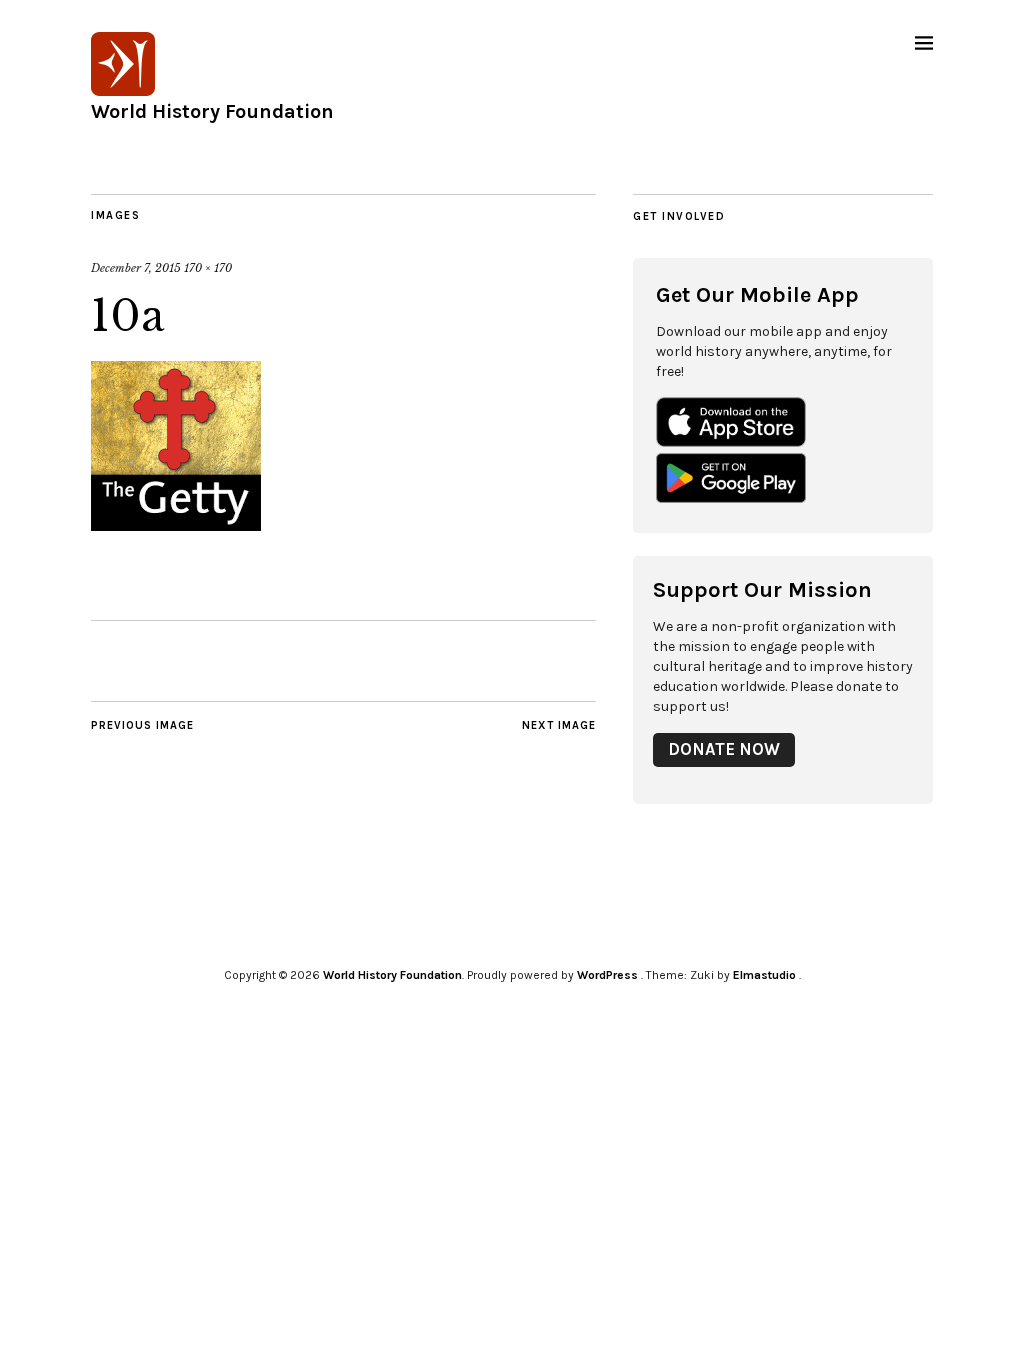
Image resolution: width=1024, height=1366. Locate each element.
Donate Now (724, 749)
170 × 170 (208, 268)
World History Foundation (212, 111)
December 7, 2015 (136, 268)
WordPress (607, 975)
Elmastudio (764, 975)
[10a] (176, 525)
